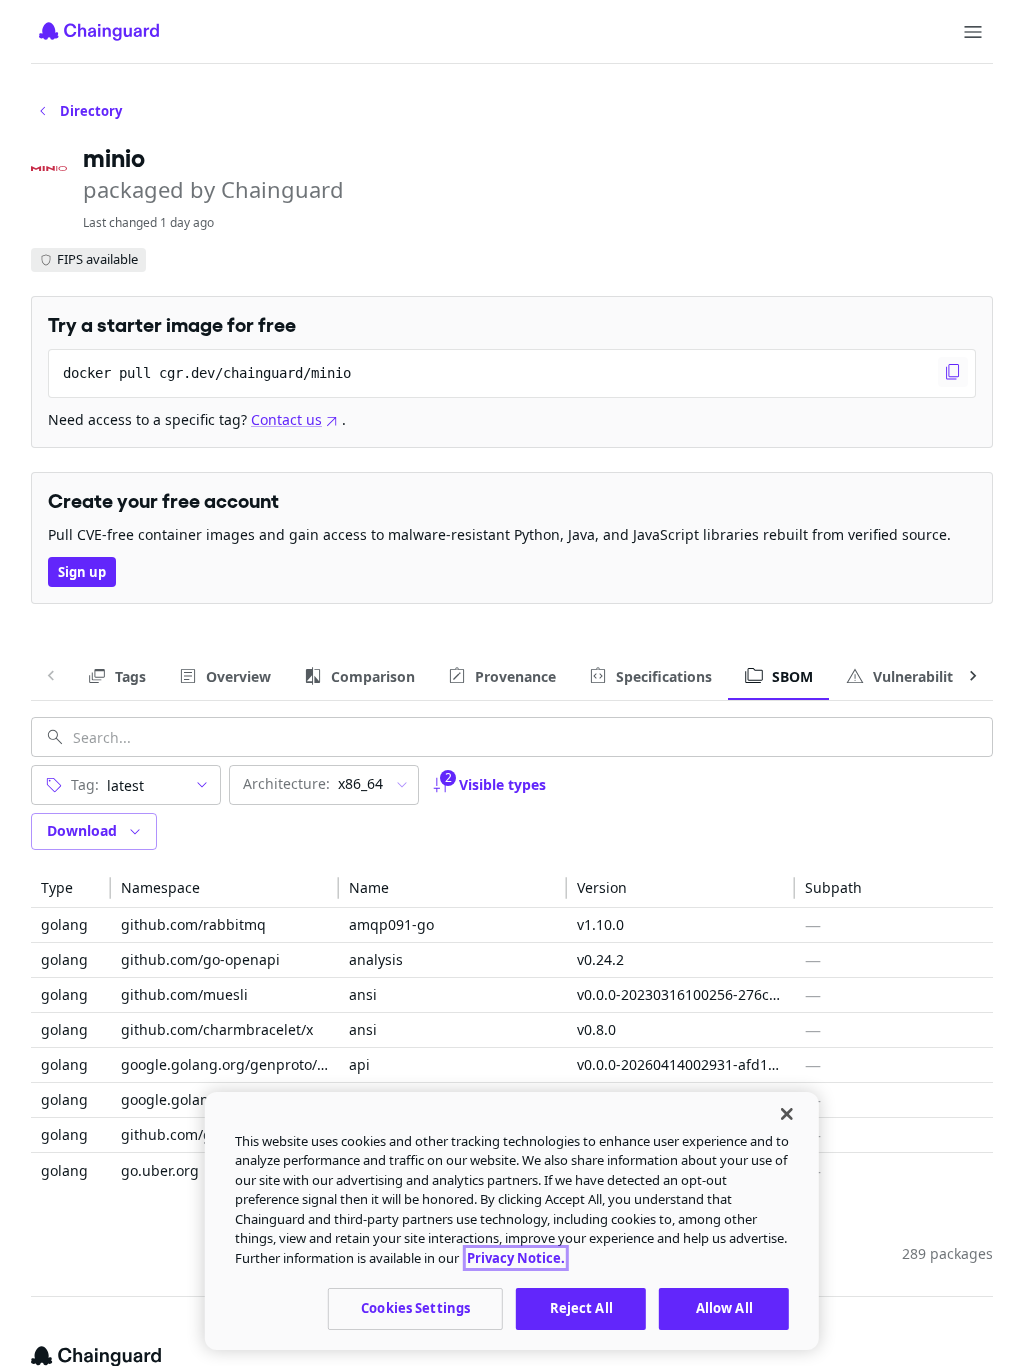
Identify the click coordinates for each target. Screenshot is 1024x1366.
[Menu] (973, 32)
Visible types (495, 781)
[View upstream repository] (450, 925)
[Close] (787, 1114)
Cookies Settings (415, 1308)
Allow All (724, 1308)
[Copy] (953, 372)
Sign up (82, 572)
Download (82, 830)
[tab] (116, 676)
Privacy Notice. (516, 1258)
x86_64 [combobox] (313, 783)
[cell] (71, 925)
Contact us (286, 419)
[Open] (202, 785)
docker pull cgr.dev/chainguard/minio (207, 373)
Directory (91, 111)
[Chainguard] (99, 31)
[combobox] (140, 785)
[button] (71, 888)
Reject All (581, 1308)
